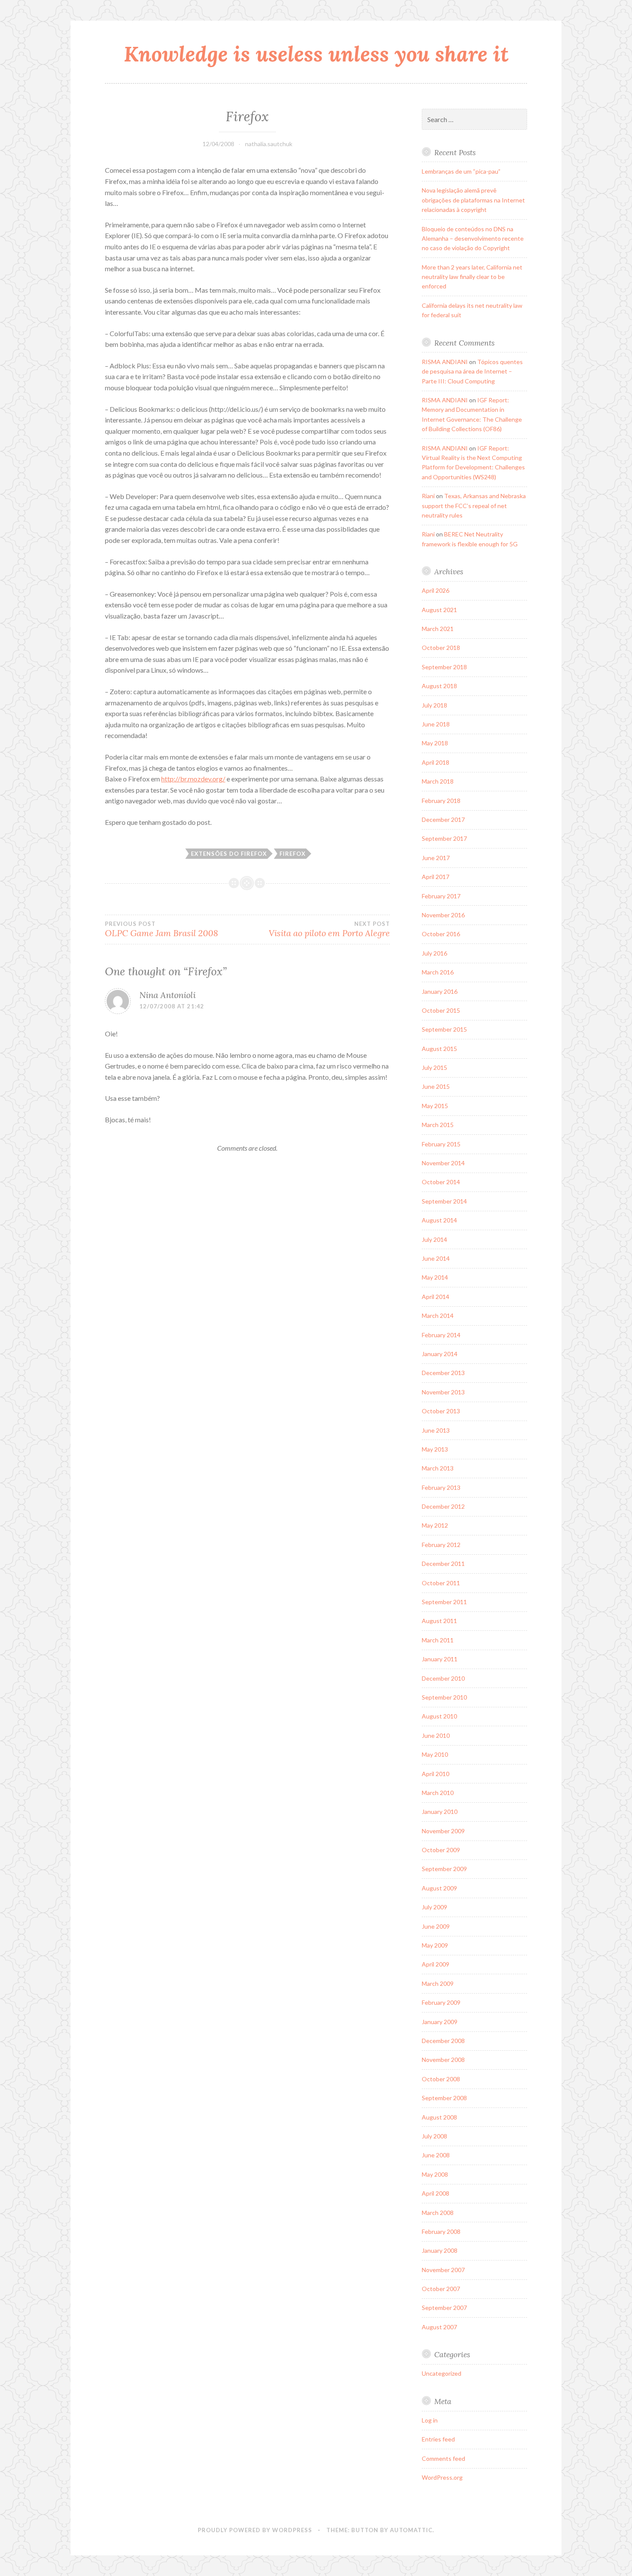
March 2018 (438, 781)
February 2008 (441, 2231)
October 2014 (441, 1182)
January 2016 (440, 991)
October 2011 (441, 1583)
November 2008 (443, 2060)
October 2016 (441, 934)
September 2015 (444, 1029)
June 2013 (436, 1430)
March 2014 (438, 1316)
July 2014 (434, 1239)
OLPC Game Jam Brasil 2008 (161, 929)
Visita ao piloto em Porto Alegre (329, 929)
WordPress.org (442, 2477)
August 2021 (439, 610)
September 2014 (444, 1201)
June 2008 (436, 2155)
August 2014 (439, 1220)
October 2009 (441, 1850)
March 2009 (438, 1983)
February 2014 (441, 1335)
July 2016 (434, 953)
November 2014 (443, 1163)
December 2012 (443, 1506)
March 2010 (438, 1793)
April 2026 (436, 590)
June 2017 (436, 858)
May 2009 (435, 1945)
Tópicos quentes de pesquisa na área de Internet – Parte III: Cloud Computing (472, 371)
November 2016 (443, 915)
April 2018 (436, 762)
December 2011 (443, 1564)
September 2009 (444, 1869)
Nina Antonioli (167, 995)
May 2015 (435, 1106)
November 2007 (443, 2270)
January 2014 (440, 1354)
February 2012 (441, 1545)
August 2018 (439, 686)
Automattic (411, 2530)
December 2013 (443, 1373)
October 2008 (441, 2079)
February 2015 (441, 1144)
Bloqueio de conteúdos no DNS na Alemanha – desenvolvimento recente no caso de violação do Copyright (473, 239)
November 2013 (443, 1392)
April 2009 (436, 1964)
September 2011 (444, 1602)
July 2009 (434, 1907)
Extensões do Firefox (229, 854)
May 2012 (435, 1525)
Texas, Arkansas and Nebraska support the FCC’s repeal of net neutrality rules (474, 505)
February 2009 (441, 2002)
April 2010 (436, 1774)
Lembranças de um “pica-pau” (461, 171)
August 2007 (439, 2327)
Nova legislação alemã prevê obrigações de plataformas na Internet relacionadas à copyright (473, 200)
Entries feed (438, 2439)
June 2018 (436, 724)
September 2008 (444, 2098)
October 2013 (441, 1411)
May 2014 (435, 1277)
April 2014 (436, 1297)
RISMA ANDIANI (445, 362)
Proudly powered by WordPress (255, 2530)
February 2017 (441, 896)
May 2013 (435, 1449)
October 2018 (441, 648)
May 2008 (435, 2174)
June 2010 (436, 1735)
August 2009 (439, 1888)
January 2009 (440, 2022)
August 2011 (439, 1621)
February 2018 (441, 801)
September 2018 (444, 667)
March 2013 (438, 1468)
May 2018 (435, 743)
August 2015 (439, 1049)
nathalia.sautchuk (269, 144)
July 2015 (434, 1067)
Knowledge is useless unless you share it (316, 54)
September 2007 (444, 2308)
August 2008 (439, 2117)
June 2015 (436, 1086)
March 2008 (438, 2213)
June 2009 (436, 1926)
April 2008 (436, 2193)
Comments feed (443, 2458)
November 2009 (443, 1831)
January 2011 (440, 1659)
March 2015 (438, 1125)
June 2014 (436, 1258)
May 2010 (435, 1754)
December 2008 (443, 2041)
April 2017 (436, 877)
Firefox (293, 854)
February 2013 (441, 1487)
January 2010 (440, 1812)
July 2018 (434, 705)
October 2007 (441, 2289)
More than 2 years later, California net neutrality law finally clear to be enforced (472, 277)
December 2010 (443, 1678)
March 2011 (438, 1640)
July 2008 (434, 2136)
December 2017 (443, 819)
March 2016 (438, 972)
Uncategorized (442, 2373)
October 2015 (441, 1010)
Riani (428, 496)
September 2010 (444, 1697)
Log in (430, 2420)
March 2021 (438, 629)
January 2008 (440, 2250)
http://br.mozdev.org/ (193, 779)
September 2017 (444, 838)
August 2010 (439, 1716)
